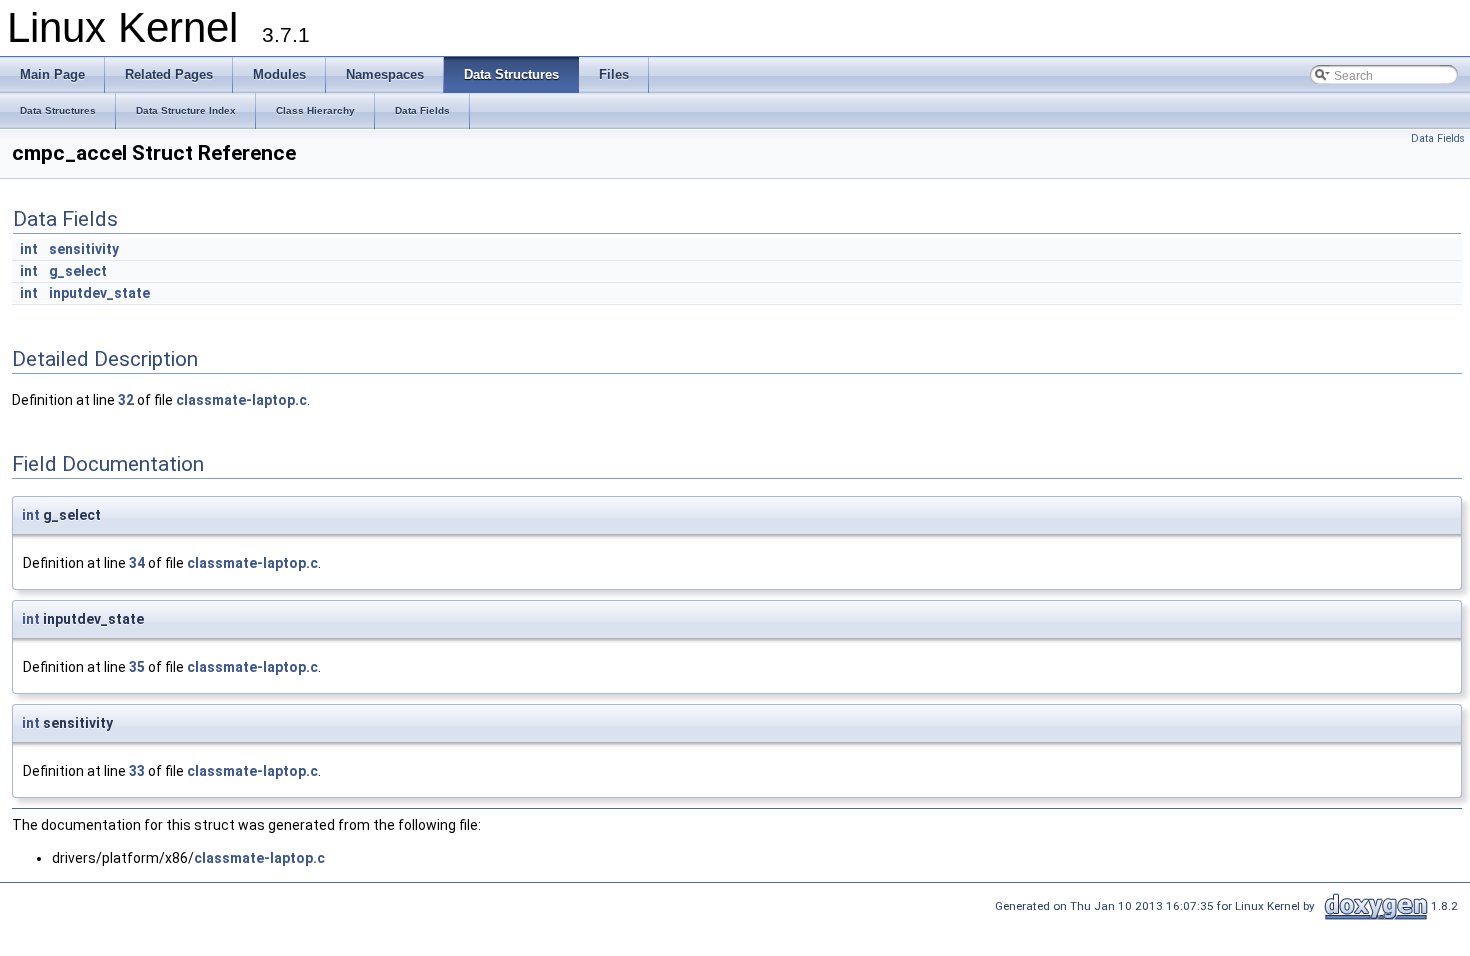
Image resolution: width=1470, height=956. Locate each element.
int (29, 249)
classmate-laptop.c (241, 400)
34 (137, 563)
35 (137, 667)
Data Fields (1438, 138)
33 (137, 771)
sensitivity (84, 249)
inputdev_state (99, 293)
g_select (78, 271)
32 (126, 400)
